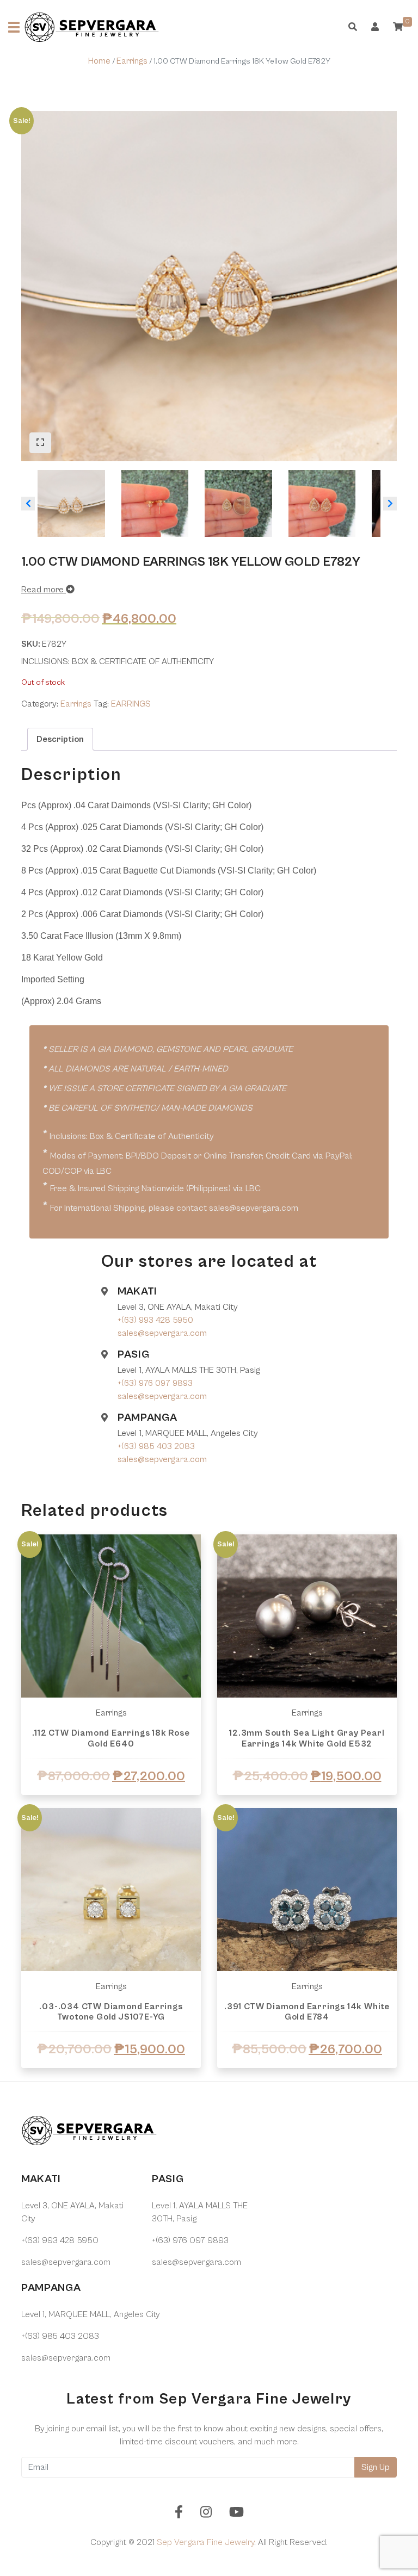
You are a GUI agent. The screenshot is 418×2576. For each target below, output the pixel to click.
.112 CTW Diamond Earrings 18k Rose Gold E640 (111, 1738)
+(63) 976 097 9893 (155, 1383)
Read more (44, 590)
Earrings (132, 61)
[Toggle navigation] (14, 27)
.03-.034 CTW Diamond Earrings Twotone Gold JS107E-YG (111, 2012)
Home (99, 61)
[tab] (60, 739)
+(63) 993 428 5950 (155, 1320)
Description (60, 739)
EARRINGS (131, 704)
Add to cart (111, 2080)
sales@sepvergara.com (162, 1333)
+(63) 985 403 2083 (156, 1446)
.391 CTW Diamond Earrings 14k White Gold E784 (307, 2012)
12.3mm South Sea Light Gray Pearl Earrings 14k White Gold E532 (307, 1738)
